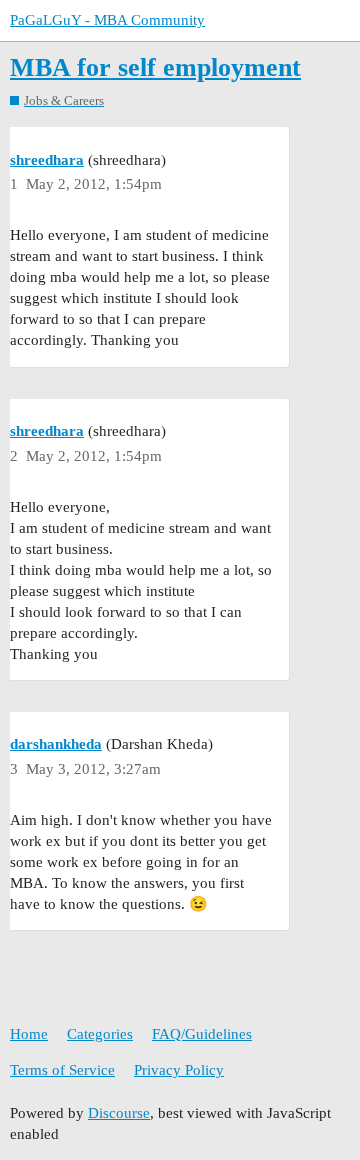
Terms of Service (62, 1070)
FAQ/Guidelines (202, 1034)
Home (29, 1034)
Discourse (119, 1113)
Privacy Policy (179, 1070)
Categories (100, 1034)
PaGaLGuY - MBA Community (107, 20)
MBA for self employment (155, 67)
